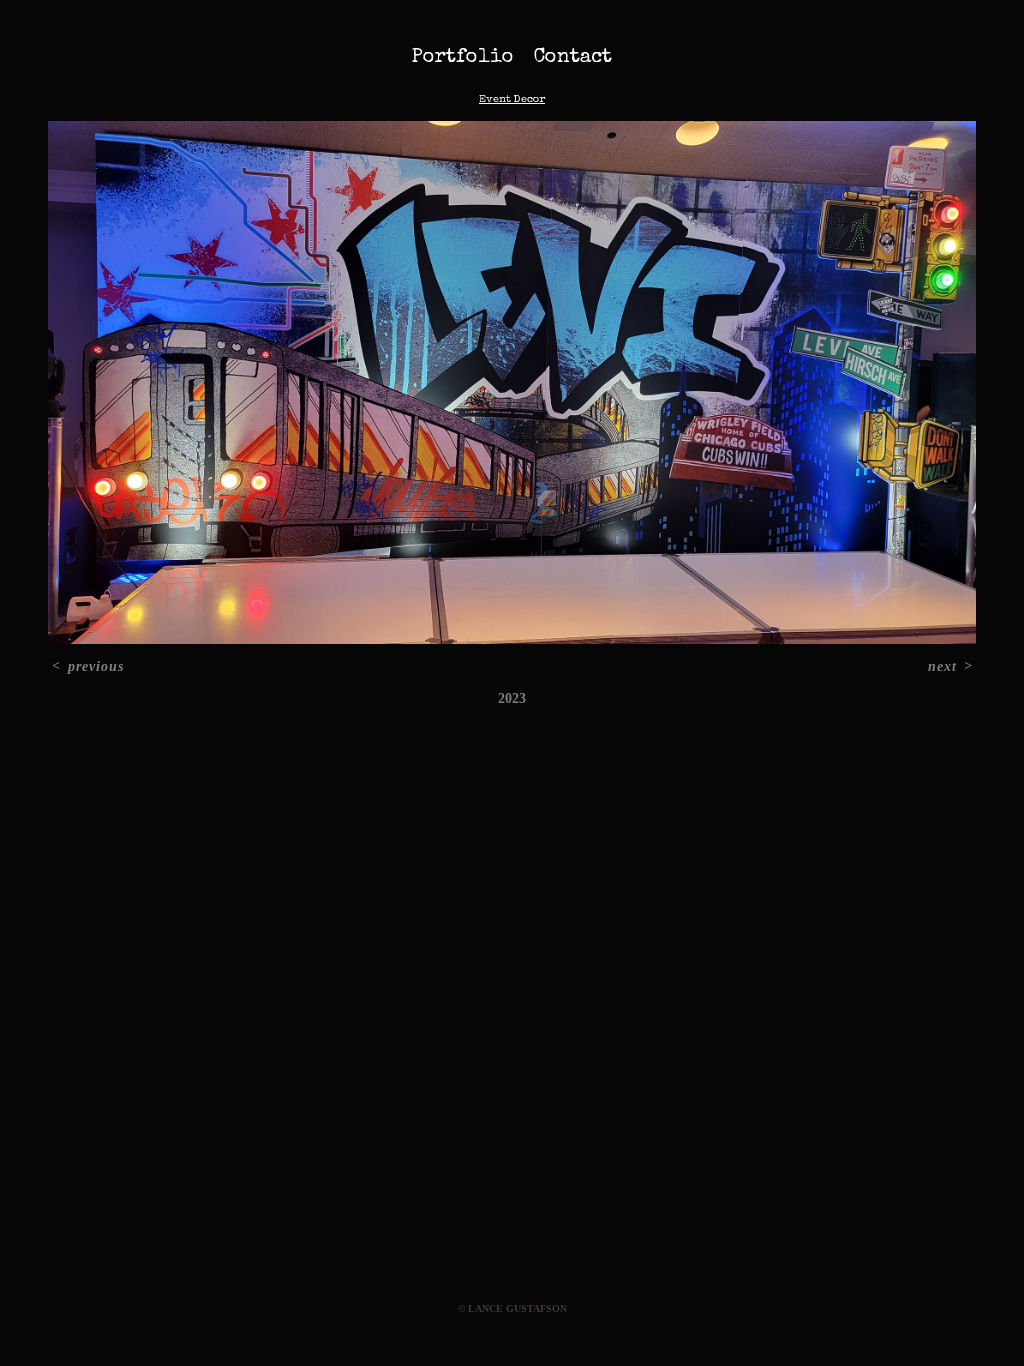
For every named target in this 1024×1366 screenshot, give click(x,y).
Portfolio (463, 58)
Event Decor (512, 99)
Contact (573, 58)
